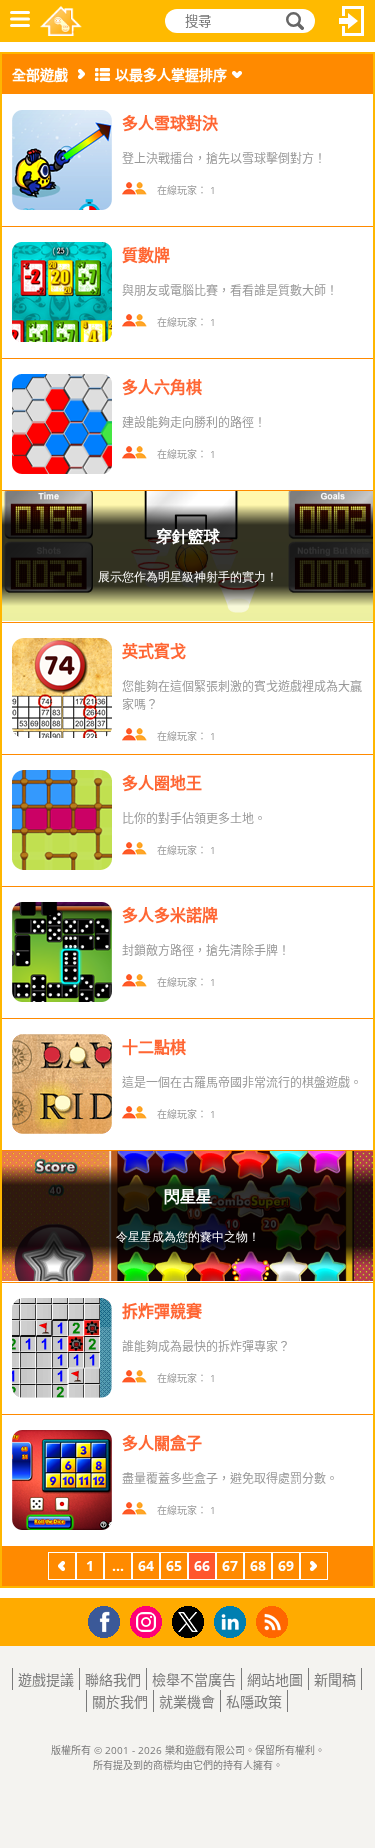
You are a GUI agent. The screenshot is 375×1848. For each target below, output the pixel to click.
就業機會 (187, 1701)
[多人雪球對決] (62, 160)
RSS (274, 1621)
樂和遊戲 (61, 21)
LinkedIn (233, 1622)
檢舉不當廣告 (194, 1679)
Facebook (109, 1619)
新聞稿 (335, 1679)
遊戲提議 (46, 1679)
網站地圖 (275, 1679)
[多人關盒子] (62, 1480)
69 (286, 1565)
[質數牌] (62, 292)
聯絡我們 (113, 1679)
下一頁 (314, 1568)
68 (258, 1565)
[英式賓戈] (62, 688)
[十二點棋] (62, 1084)
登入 (352, 21)
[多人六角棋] (62, 424)
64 (146, 1565)
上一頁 (62, 1568)
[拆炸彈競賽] (62, 1348)
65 (174, 1565)
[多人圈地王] (62, 820)
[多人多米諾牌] (62, 952)
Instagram (149, 1620)
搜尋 (292, 21)
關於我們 (120, 1701)
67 (230, 1565)
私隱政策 (254, 1701)
